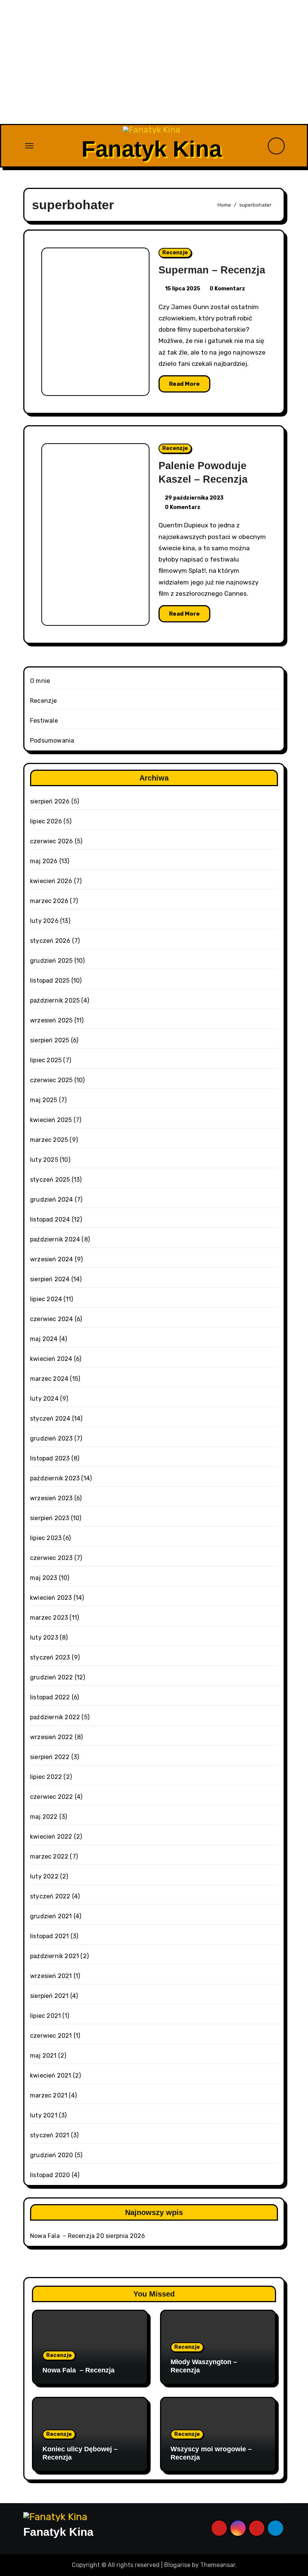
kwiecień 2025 (51, 1120)
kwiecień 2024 (51, 1359)
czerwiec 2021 (51, 2036)
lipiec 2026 (46, 821)
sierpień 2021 (49, 1996)
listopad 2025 (50, 981)
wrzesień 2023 (51, 1498)
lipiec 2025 (46, 1060)
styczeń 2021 (50, 2135)
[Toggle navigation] (29, 146)
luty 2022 (44, 1876)
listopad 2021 (50, 1936)
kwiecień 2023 (51, 1598)
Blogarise (177, 2565)
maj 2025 (44, 1100)
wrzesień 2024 (52, 1259)
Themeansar (218, 2565)
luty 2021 (44, 2115)
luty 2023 (44, 1638)
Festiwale (44, 721)
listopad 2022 (50, 1697)
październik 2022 (55, 1717)
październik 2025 (55, 1000)
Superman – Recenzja (212, 270)
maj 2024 (44, 1339)
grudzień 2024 (52, 1200)
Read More (184, 384)
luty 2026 (44, 921)
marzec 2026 (49, 901)
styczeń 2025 (50, 1180)
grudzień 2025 (51, 961)
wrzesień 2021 (51, 1976)
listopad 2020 (50, 2175)
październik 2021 (54, 1956)
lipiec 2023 (46, 1538)
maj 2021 (43, 2056)
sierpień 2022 (50, 1757)
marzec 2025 (49, 1140)
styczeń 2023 (50, 1657)
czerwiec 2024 (52, 1319)
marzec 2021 (49, 2095)
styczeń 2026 (50, 941)
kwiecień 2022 (51, 1837)
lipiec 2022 (46, 1777)
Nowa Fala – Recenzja (62, 2236)
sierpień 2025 (50, 1040)
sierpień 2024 (50, 1279)
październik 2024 (55, 1239)
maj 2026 (44, 861)
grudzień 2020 (52, 2155)
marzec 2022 (49, 1857)
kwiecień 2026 (51, 881)
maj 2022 (44, 1817)
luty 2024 (44, 1399)
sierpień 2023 (50, 1518)
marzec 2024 (49, 1379)
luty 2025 (44, 1160)
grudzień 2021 (51, 1916)
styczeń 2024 (50, 1419)
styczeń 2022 (50, 1896)
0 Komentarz (227, 289)
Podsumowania (52, 741)
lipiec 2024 (46, 1299)
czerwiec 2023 (51, 1558)
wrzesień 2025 (51, 1020)
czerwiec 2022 (52, 1797)
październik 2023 (55, 1478)
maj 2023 (44, 1578)
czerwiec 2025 (51, 1080)
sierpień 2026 (50, 801)
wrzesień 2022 (52, 1737)
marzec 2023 (49, 1618)
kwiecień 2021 (51, 2075)
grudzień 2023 (51, 1438)
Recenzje (175, 253)
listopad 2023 (50, 1458)
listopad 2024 (50, 1219)
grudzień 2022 (52, 1677)
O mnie (40, 681)
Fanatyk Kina (152, 149)
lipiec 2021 (45, 2016)
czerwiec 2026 (52, 841)
